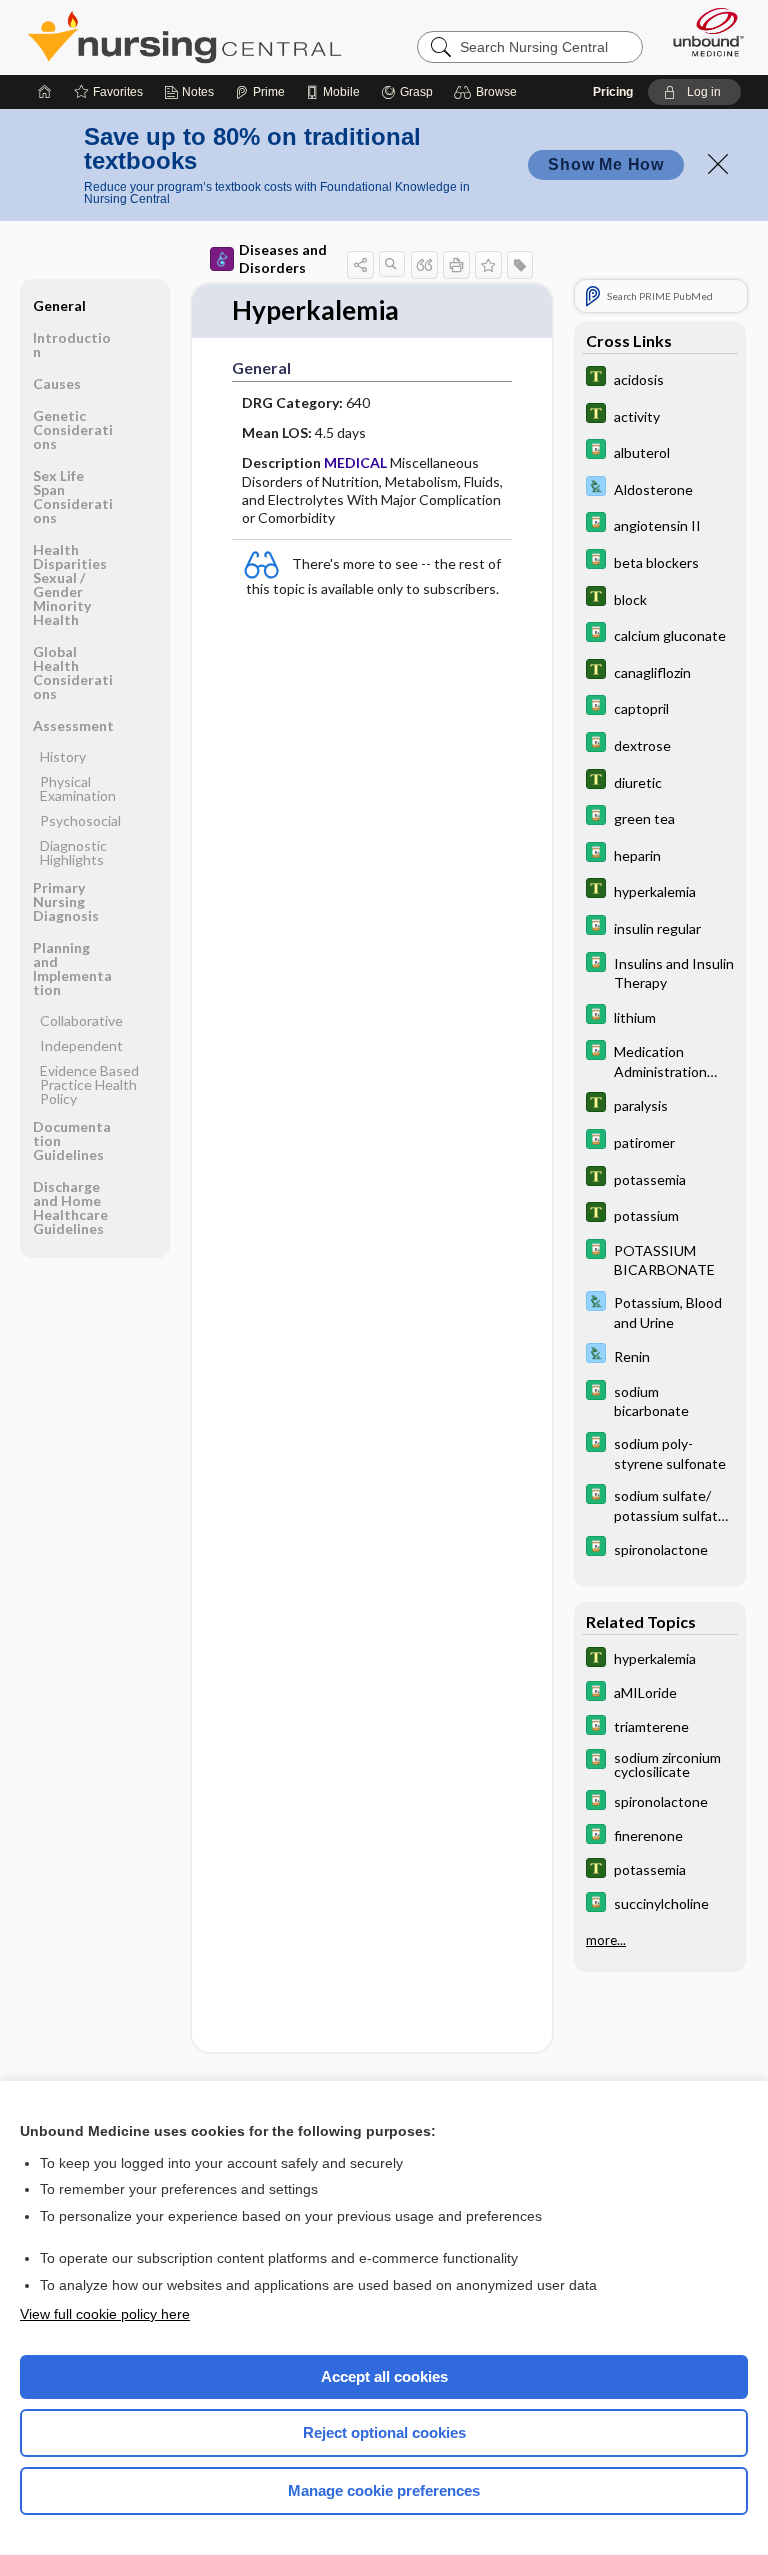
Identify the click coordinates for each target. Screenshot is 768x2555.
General (59, 305)
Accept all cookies (384, 2376)
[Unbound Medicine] (702, 32)
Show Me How (606, 164)
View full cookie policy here (105, 2314)
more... (606, 1940)
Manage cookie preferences (384, 2490)
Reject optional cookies (384, 2432)
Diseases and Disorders (283, 258)
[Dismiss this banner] (718, 164)
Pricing (613, 92)
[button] (488, 92)
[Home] (45, 92)
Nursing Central (184, 37)
